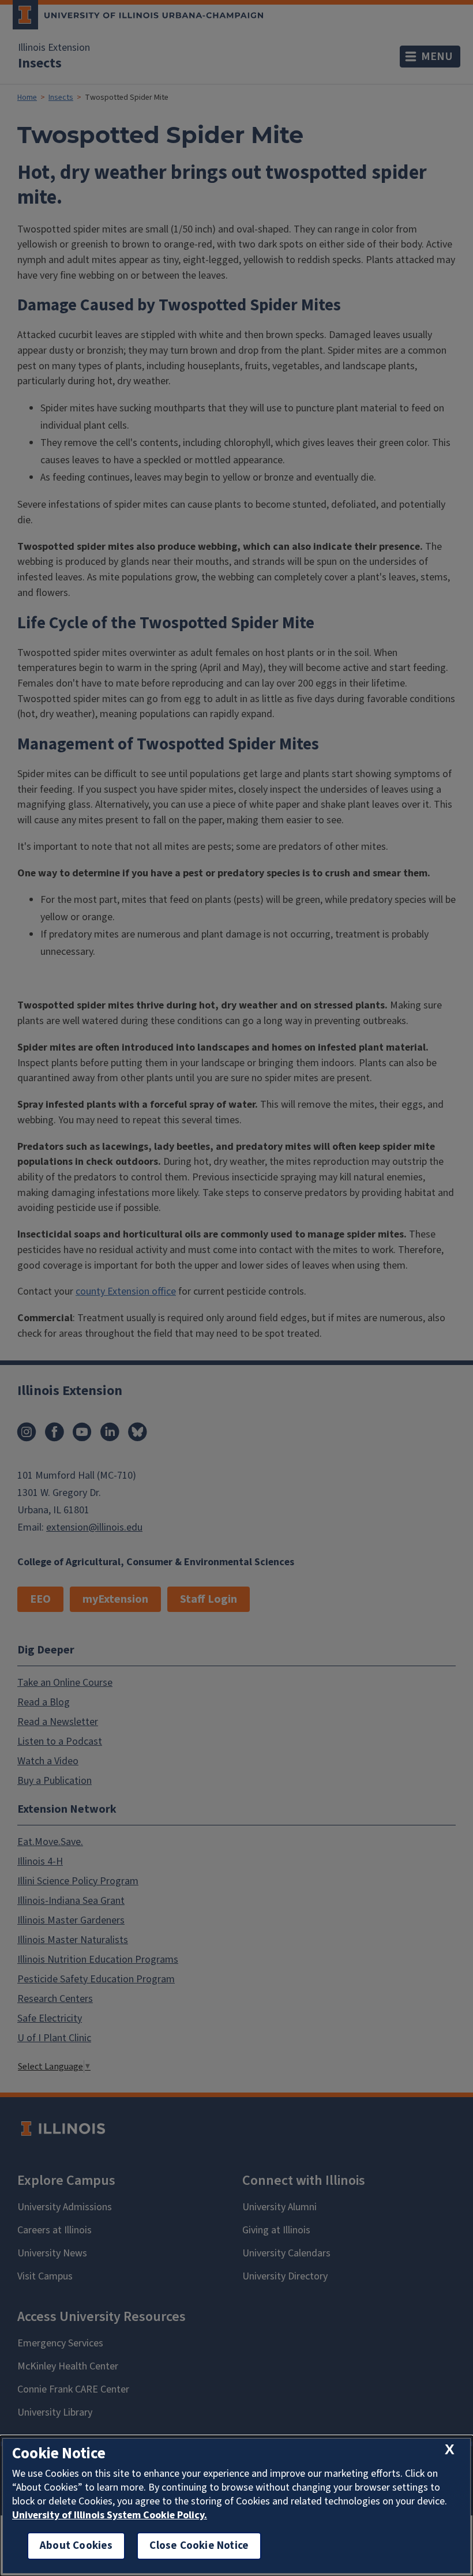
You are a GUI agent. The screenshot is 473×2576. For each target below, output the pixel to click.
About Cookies (76, 2546)
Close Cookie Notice (199, 2546)
